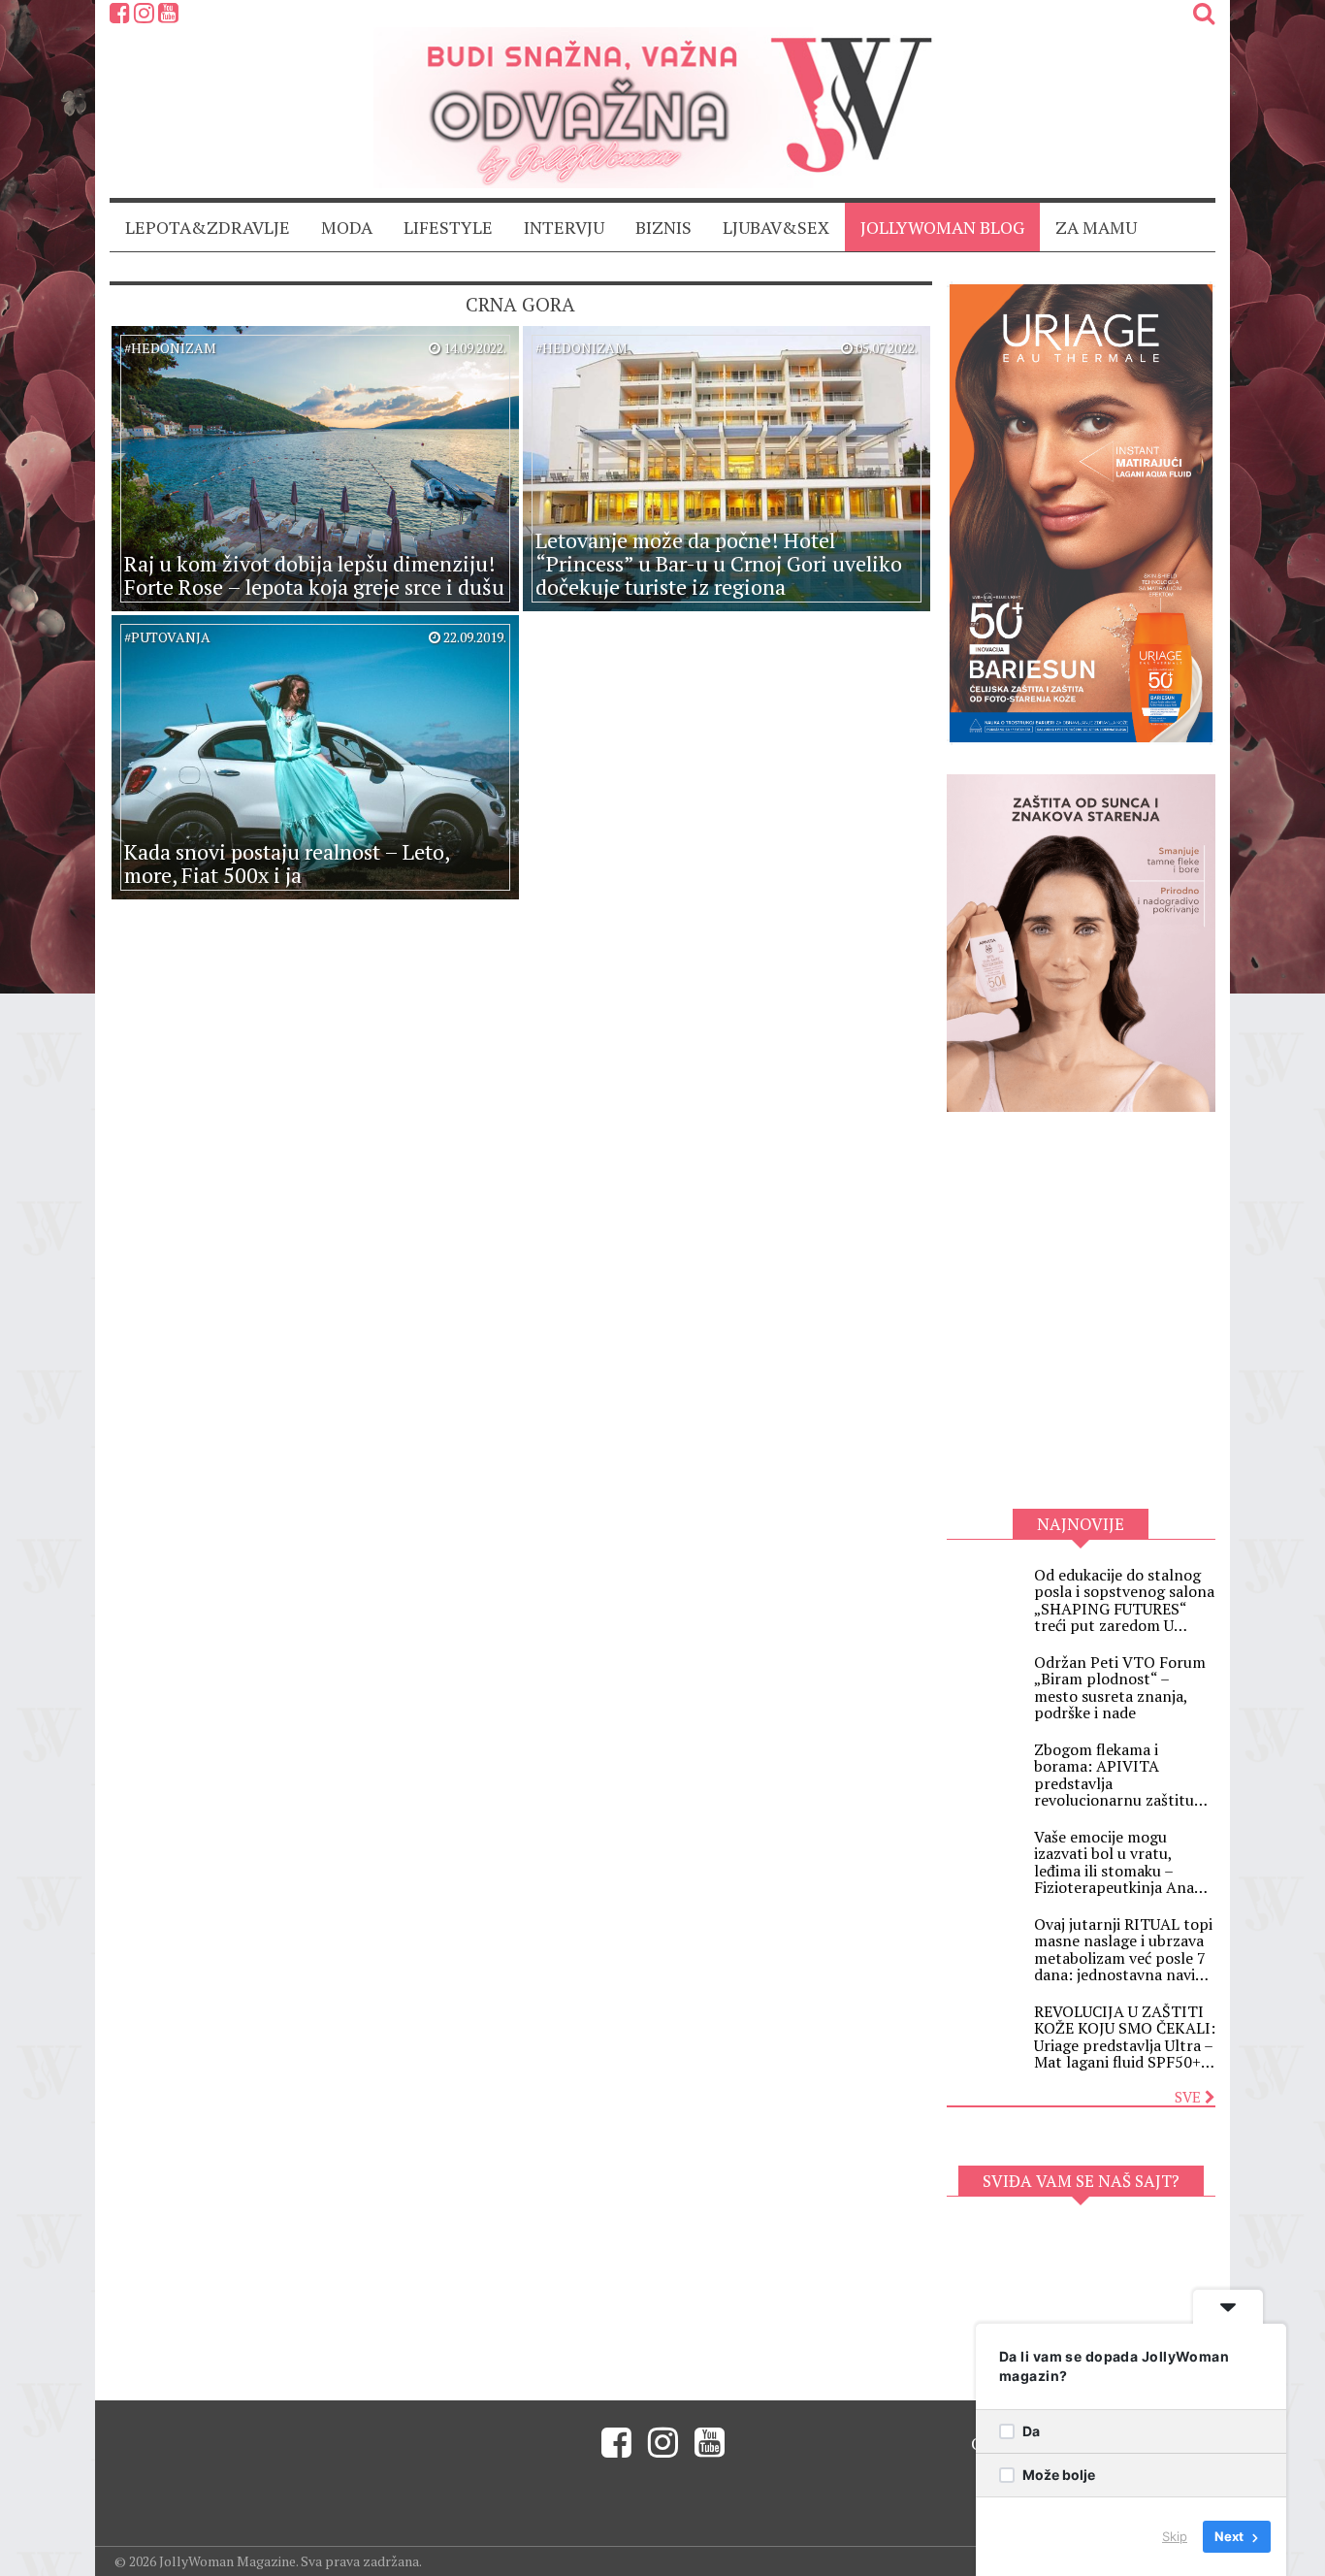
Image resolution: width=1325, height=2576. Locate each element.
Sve (1190, 2097)
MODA (347, 227)
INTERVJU (564, 227)
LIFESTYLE (448, 227)
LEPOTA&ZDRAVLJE (208, 227)
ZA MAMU (1096, 227)
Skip (1175, 2536)
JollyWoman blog (942, 227)
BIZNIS (663, 227)
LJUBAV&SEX (776, 227)
